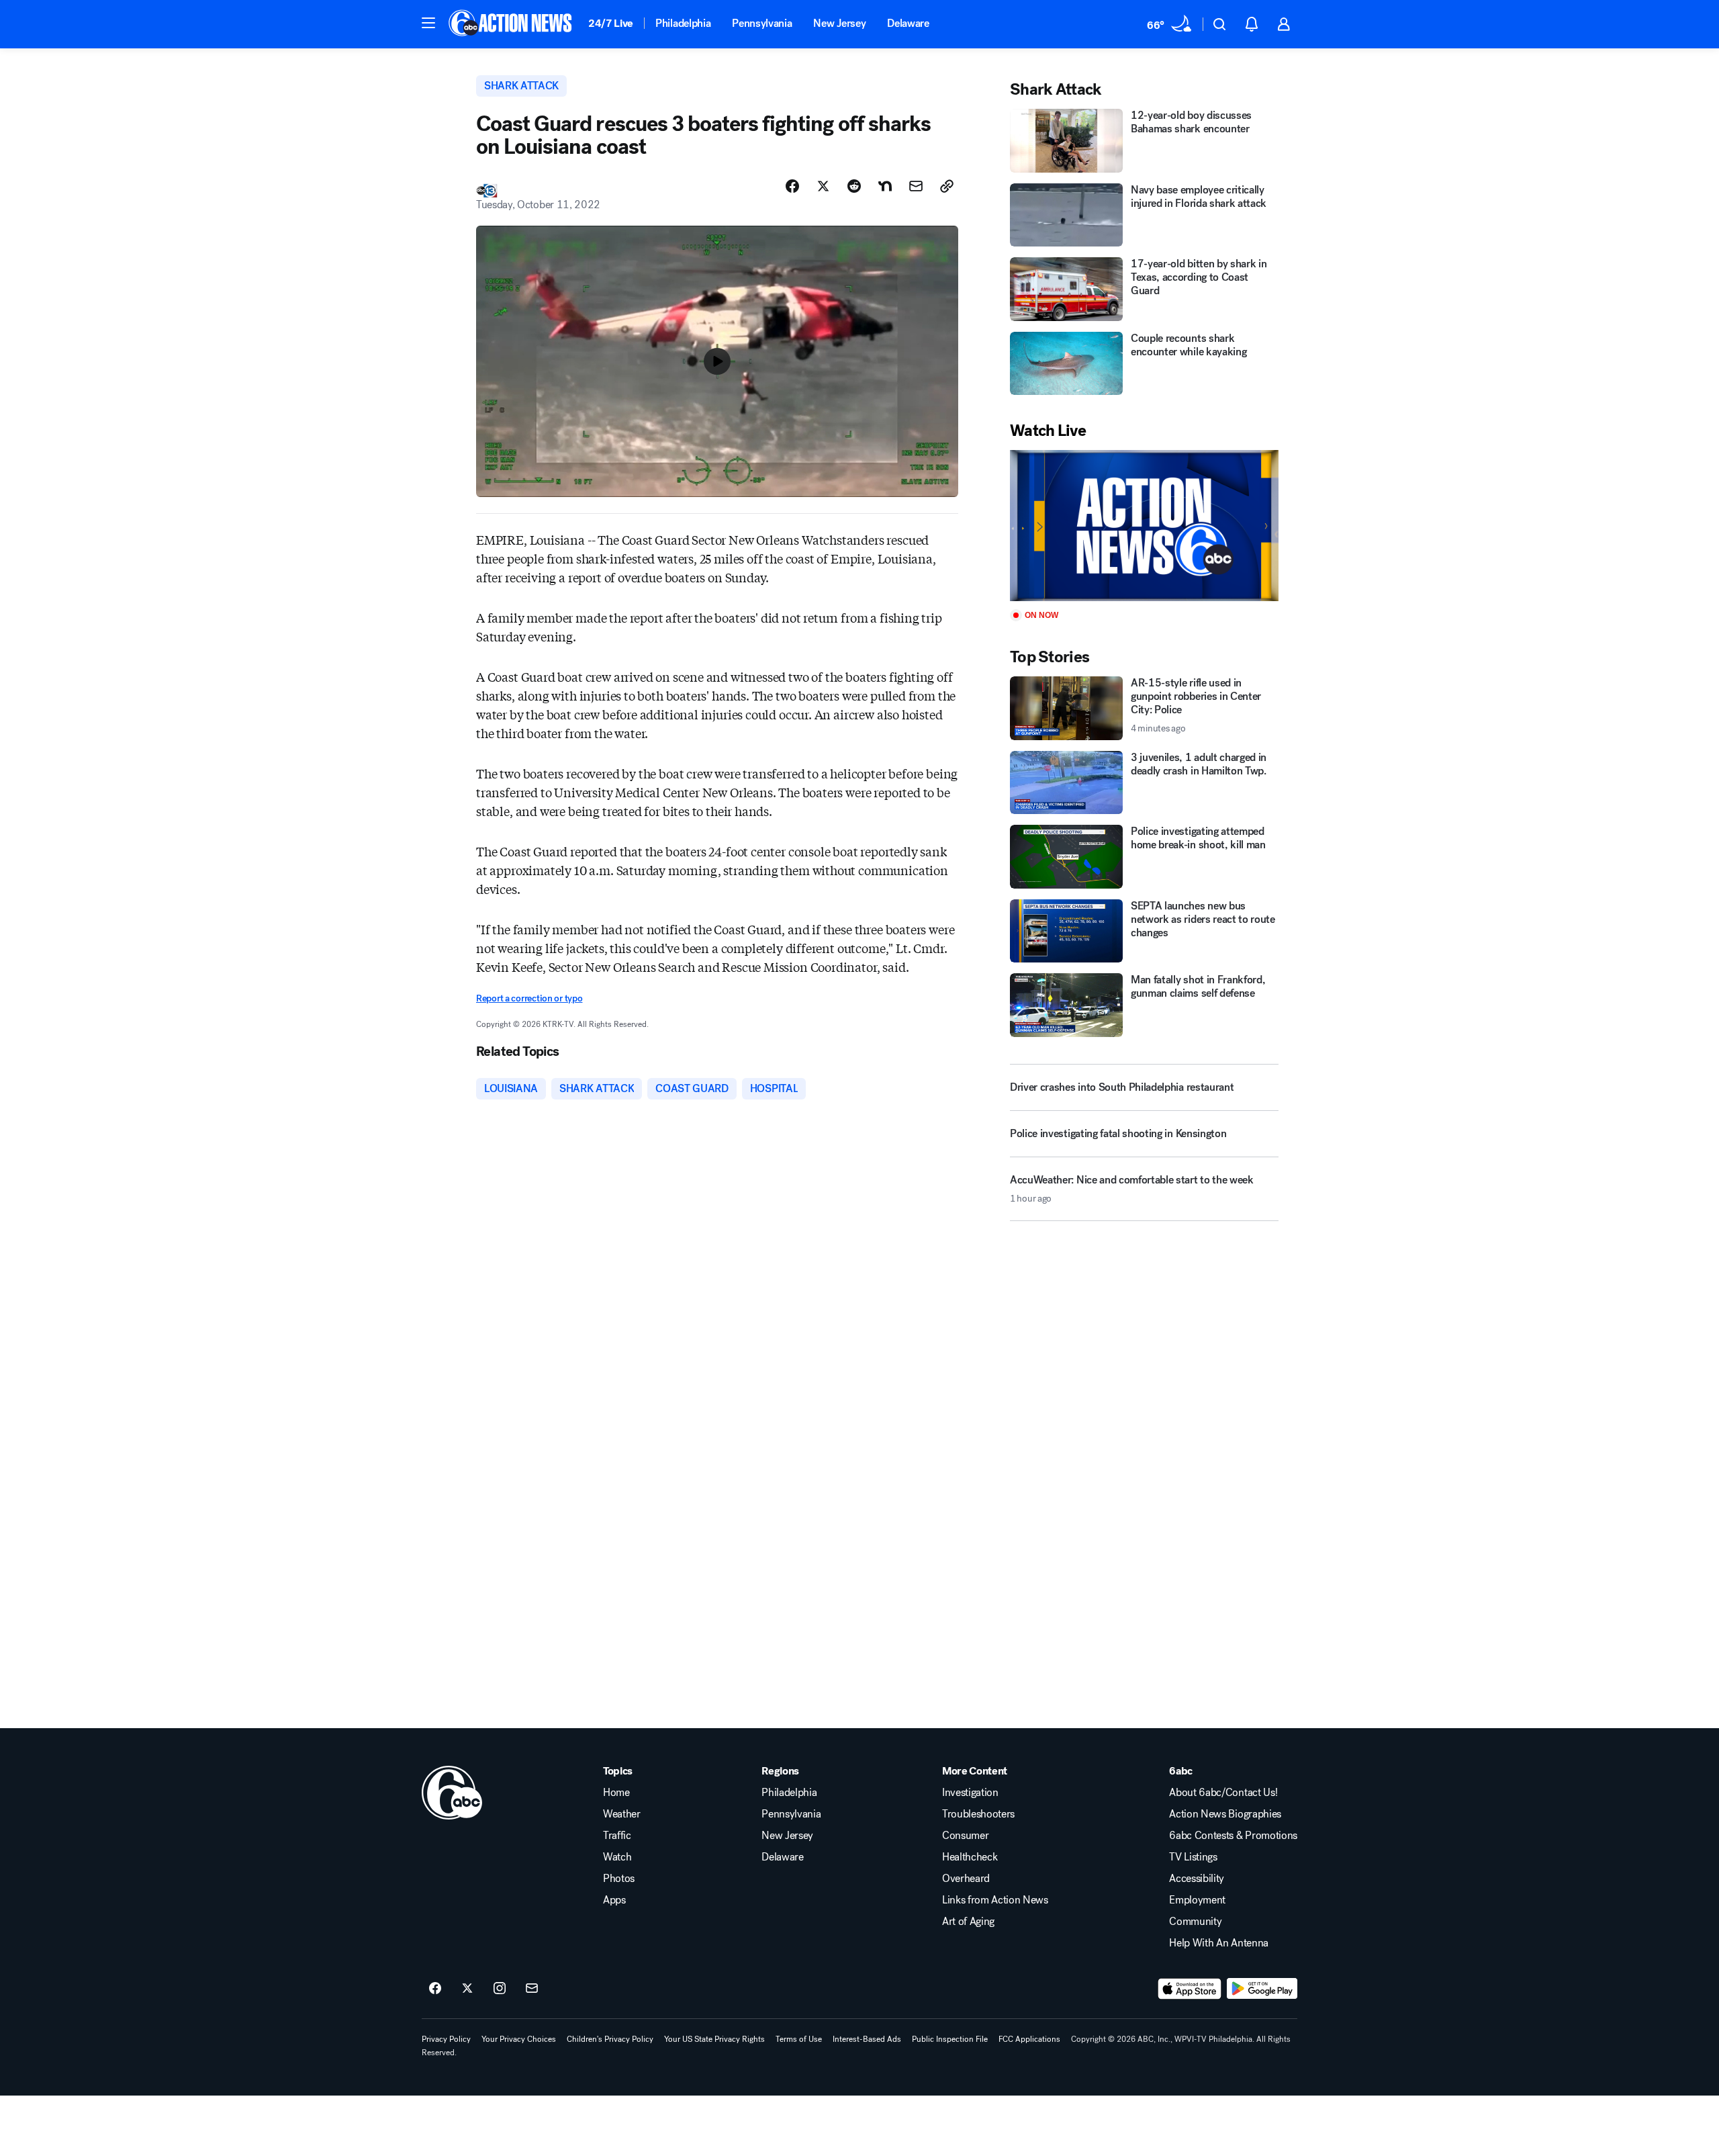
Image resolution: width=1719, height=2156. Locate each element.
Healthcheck (970, 1857)
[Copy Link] (947, 186)
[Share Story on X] (823, 186)
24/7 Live (611, 23)
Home (616, 1793)
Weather (622, 1814)
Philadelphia (683, 23)
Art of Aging (968, 1922)
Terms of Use (799, 2039)
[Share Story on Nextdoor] (885, 186)
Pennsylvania (762, 23)
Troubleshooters (978, 1814)
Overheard (966, 1879)
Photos (619, 1879)
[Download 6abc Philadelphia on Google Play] (1262, 1989)
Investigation (970, 1793)
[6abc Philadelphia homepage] (511, 24)
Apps (614, 1900)
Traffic (617, 1836)
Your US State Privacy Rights (714, 2039)
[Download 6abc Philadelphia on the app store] (1190, 1989)
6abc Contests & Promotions (1233, 1836)
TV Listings (1193, 1857)
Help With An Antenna (1219, 1943)
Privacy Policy (446, 2039)
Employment (1197, 1900)
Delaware (908, 23)
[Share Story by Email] (916, 186)
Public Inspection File (950, 2039)
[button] (428, 23)
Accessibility (1197, 1879)
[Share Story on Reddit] (854, 186)
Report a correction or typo (529, 998)
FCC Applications (1029, 2039)
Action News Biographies (1225, 1814)
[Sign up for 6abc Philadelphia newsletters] (532, 1989)
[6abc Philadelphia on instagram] (500, 1989)
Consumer (965, 1836)
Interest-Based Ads (867, 2039)
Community (1195, 1922)
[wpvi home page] (452, 1793)
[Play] (1144, 526)
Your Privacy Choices (519, 2039)
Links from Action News (995, 1900)
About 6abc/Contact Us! (1223, 1793)
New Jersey (839, 23)
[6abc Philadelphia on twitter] (467, 1989)
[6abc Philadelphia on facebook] (435, 1989)
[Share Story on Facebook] (792, 186)
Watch (617, 1857)
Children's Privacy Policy (610, 2039)
